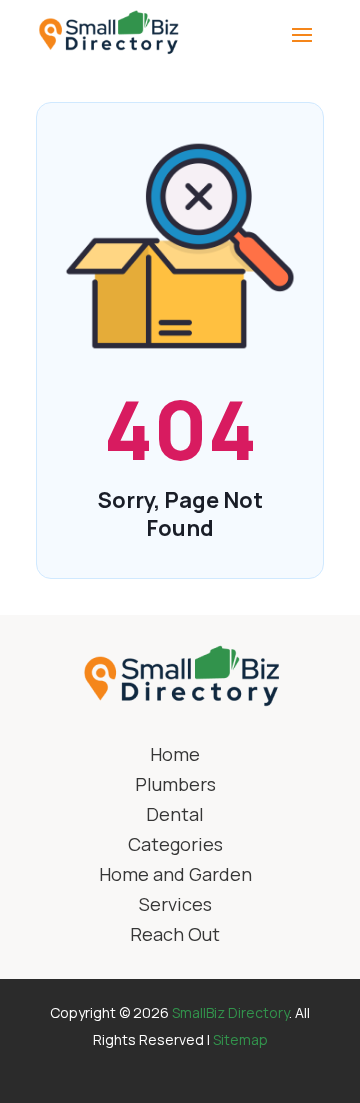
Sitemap (240, 1039)
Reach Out (175, 936)
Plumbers (175, 786)
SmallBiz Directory (230, 1012)
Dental (175, 816)
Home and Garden (175, 876)
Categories (175, 846)
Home (175, 756)
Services (175, 906)
